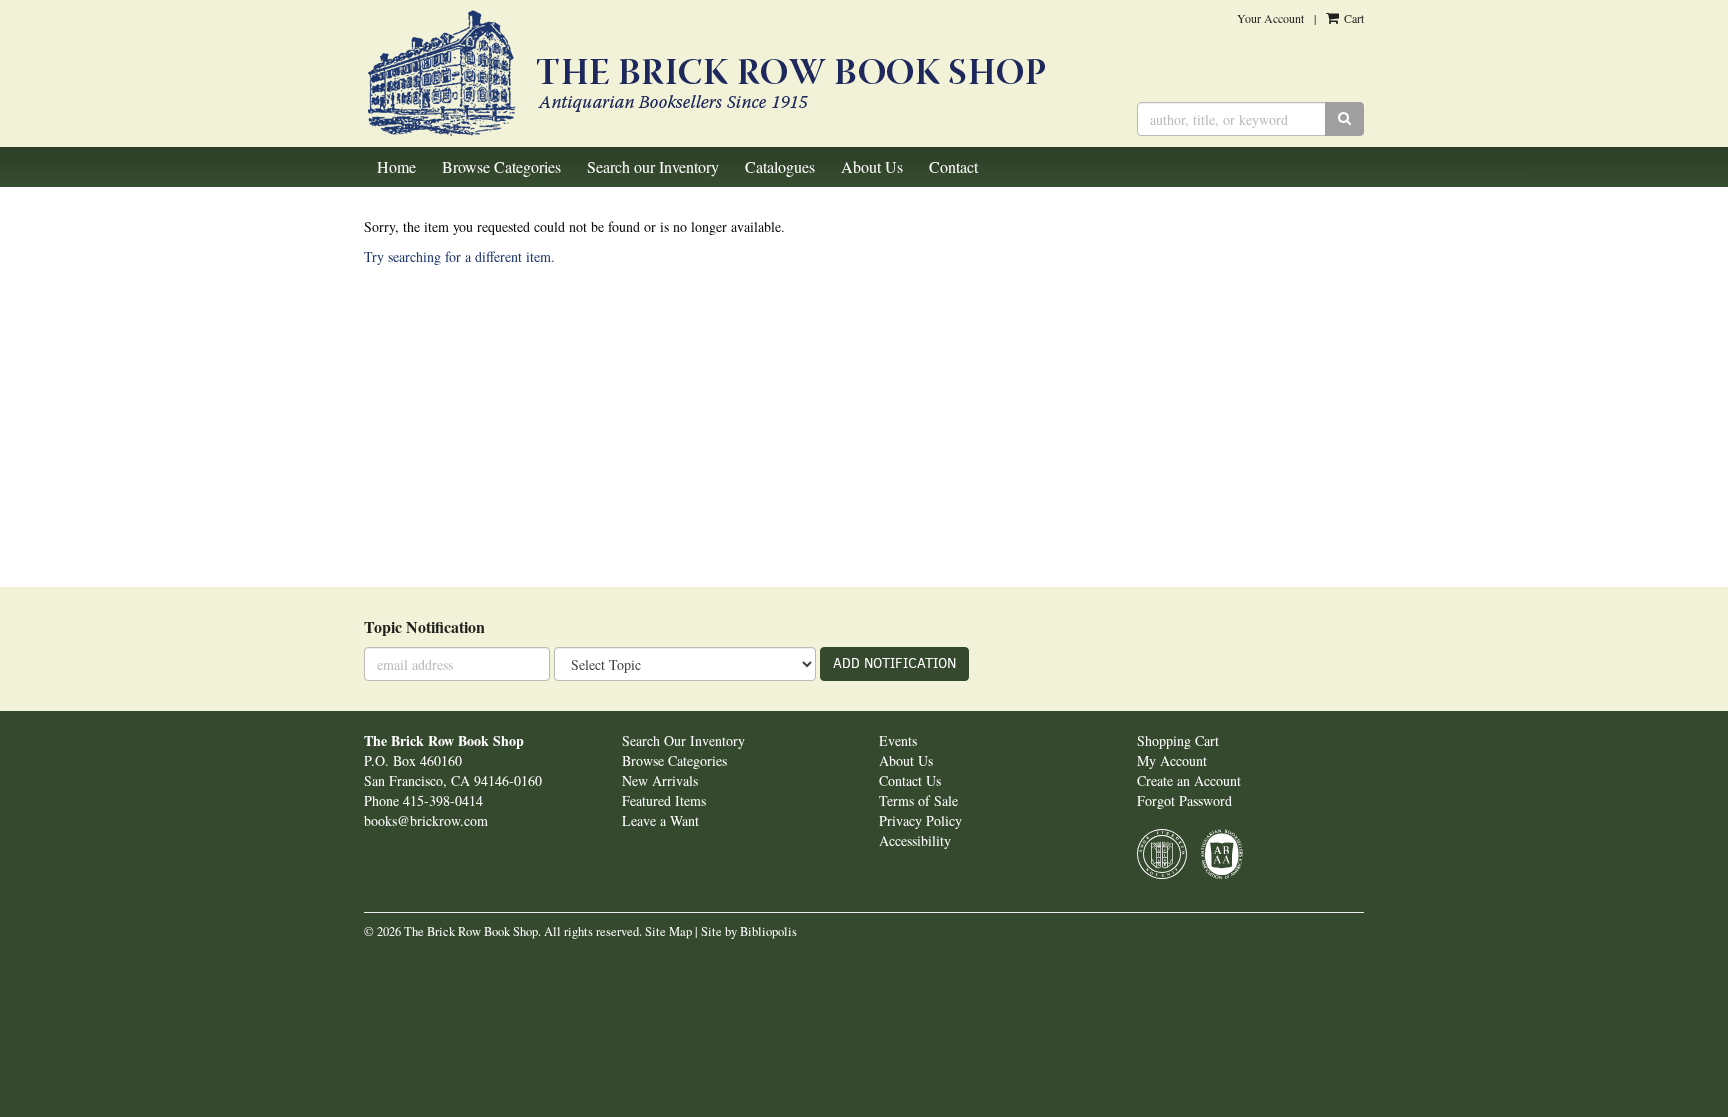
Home (396, 166)
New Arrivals (660, 780)
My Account (1172, 760)
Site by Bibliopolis (749, 931)
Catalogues (780, 166)
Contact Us (910, 780)
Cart (1352, 18)
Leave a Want (660, 820)
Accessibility (915, 840)
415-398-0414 (443, 800)
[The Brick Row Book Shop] (735, 73)
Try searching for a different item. (459, 256)
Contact (953, 166)
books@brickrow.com (426, 820)
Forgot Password (1184, 800)
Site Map (668, 931)
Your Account (1270, 18)
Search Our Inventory (683, 740)
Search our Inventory (653, 166)
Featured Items (664, 800)
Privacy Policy (920, 820)
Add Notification (894, 663)
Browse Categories (501, 166)
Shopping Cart (1178, 740)
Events (898, 740)
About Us (872, 166)
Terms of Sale (918, 800)
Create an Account (1189, 780)
